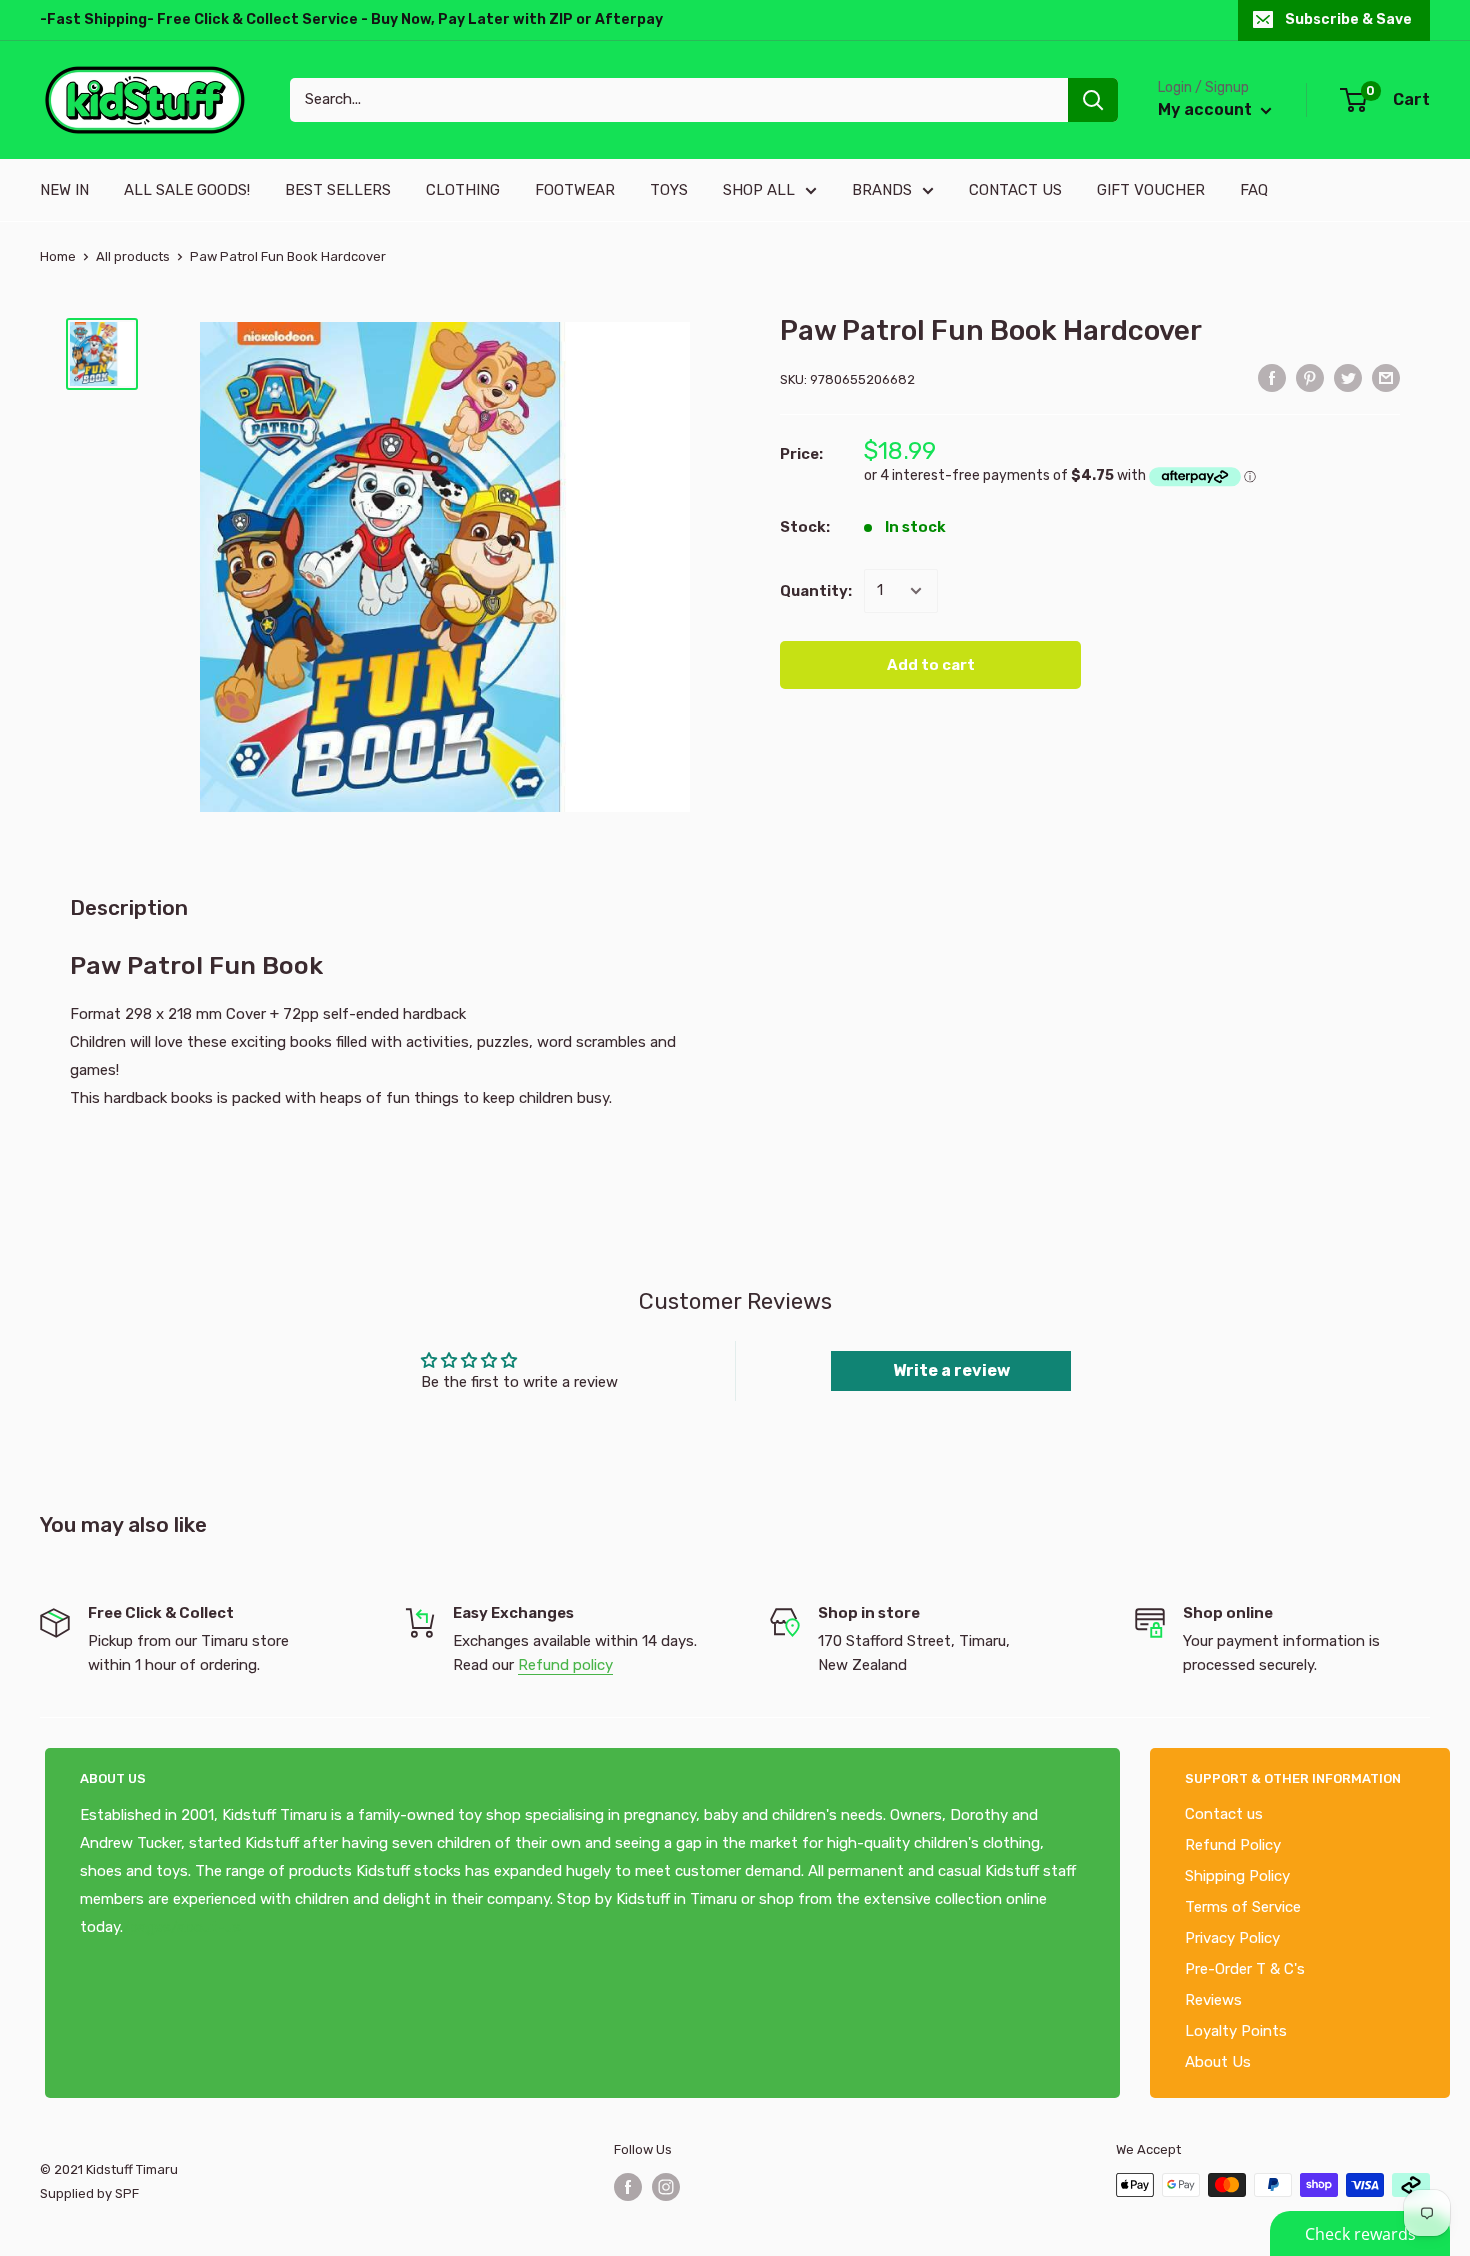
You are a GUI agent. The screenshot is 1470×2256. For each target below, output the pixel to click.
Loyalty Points (1236, 2031)
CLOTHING (463, 190)
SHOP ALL (759, 190)
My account (1207, 109)
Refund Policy (1233, 1845)
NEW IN (64, 190)
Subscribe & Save (1348, 19)
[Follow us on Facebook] (628, 2187)
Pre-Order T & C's (1245, 1969)
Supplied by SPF (89, 2193)
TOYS (669, 190)
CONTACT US (1015, 190)
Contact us (1224, 1814)
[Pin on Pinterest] (1310, 377)
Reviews (1213, 2000)
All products (133, 256)
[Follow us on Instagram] (666, 2187)
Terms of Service (1243, 1907)
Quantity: (816, 591)
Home (58, 256)
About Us (1218, 2062)
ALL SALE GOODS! (187, 190)
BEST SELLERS (338, 190)
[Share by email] (1386, 377)
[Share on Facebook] (1272, 377)
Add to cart (931, 665)
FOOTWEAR (575, 190)
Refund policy (565, 1665)
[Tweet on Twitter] (1348, 377)
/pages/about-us (182, 1927)
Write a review (951, 1370)
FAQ (1254, 190)
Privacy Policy (1232, 1938)
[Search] (1093, 100)
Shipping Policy (1237, 1876)
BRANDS (882, 190)
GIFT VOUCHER (1151, 190)
